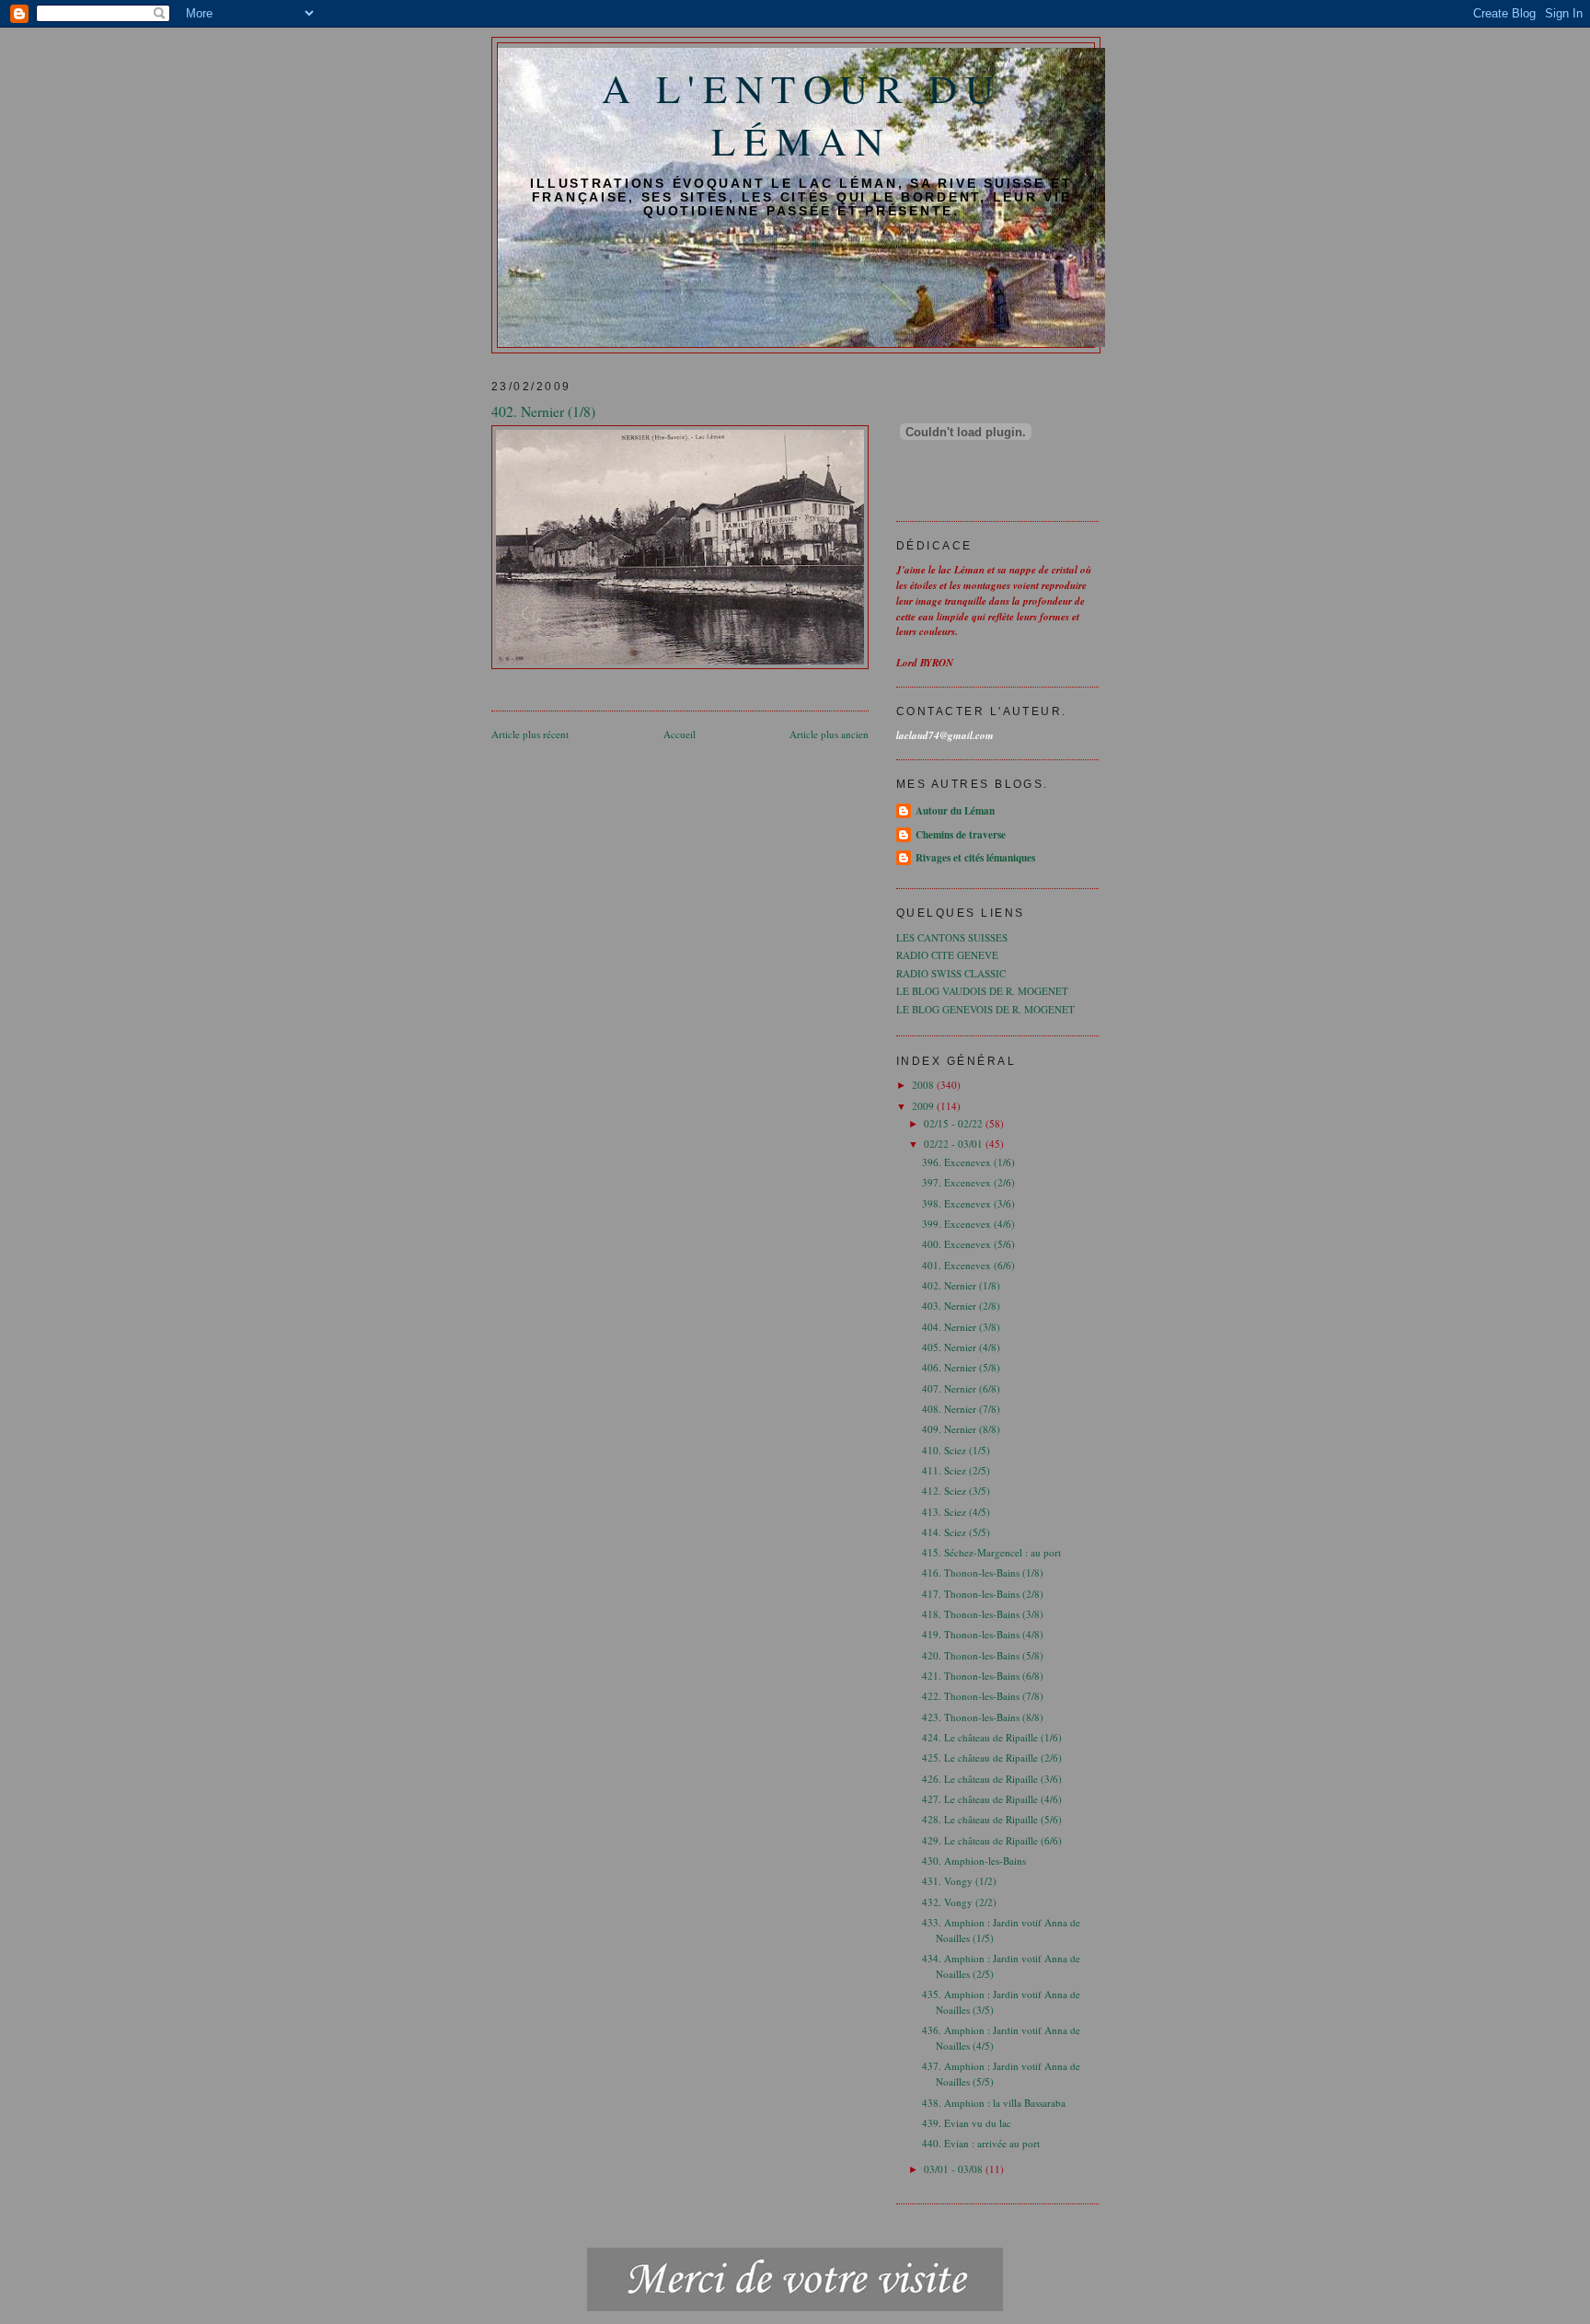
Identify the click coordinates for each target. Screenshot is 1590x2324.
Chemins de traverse (961, 835)
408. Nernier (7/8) (961, 1409)
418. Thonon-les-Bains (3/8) (983, 1614)
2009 (924, 1106)
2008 (924, 1085)
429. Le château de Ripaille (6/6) (992, 1840)
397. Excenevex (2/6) (968, 1182)
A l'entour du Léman (802, 114)
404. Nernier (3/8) (961, 1327)
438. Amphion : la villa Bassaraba (994, 2103)
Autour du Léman (955, 811)
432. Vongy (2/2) (959, 1902)
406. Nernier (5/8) (961, 1367)
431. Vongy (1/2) (959, 1881)
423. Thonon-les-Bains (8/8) (983, 1717)
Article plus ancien (829, 734)
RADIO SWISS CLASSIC (951, 973)
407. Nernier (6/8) (961, 1388)
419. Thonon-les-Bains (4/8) (983, 1634)
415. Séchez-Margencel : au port (991, 1552)
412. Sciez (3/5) (956, 1491)
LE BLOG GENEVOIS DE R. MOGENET (985, 1009)
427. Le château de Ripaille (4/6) (992, 1799)
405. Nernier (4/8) (961, 1347)
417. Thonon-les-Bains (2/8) (983, 1594)
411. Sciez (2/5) (956, 1470)
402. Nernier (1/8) (961, 1285)
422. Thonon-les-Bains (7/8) (983, 1696)
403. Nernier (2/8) (961, 1306)
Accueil (680, 734)
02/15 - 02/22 (955, 1123)
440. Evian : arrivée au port (981, 2143)
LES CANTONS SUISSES (952, 937)
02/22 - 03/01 (955, 1144)
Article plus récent (530, 734)
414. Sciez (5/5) (956, 1532)
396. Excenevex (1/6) (968, 1162)
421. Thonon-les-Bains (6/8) (983, 1676)
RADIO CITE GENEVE (947, 955)
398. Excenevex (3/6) (968, 1203)
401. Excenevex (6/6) (968, 1265)
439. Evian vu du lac (967, 2123)
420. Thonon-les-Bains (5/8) (983, 1655)
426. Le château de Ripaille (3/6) (992, 1779)
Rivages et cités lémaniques (975, 858)
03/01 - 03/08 (955, 2169)
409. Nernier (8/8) (961, 1429)
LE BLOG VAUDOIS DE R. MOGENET (982, 991)
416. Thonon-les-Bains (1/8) (983, 1572)
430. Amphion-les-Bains (974, 1861)
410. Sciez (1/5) (956, 1450)
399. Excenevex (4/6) (968, 1224)
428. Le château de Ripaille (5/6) (992, 1819)
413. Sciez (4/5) (956, 1512)
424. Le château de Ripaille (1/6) (992, 1737)
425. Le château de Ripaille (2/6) (992, 1757)
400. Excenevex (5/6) (968, 1244)
